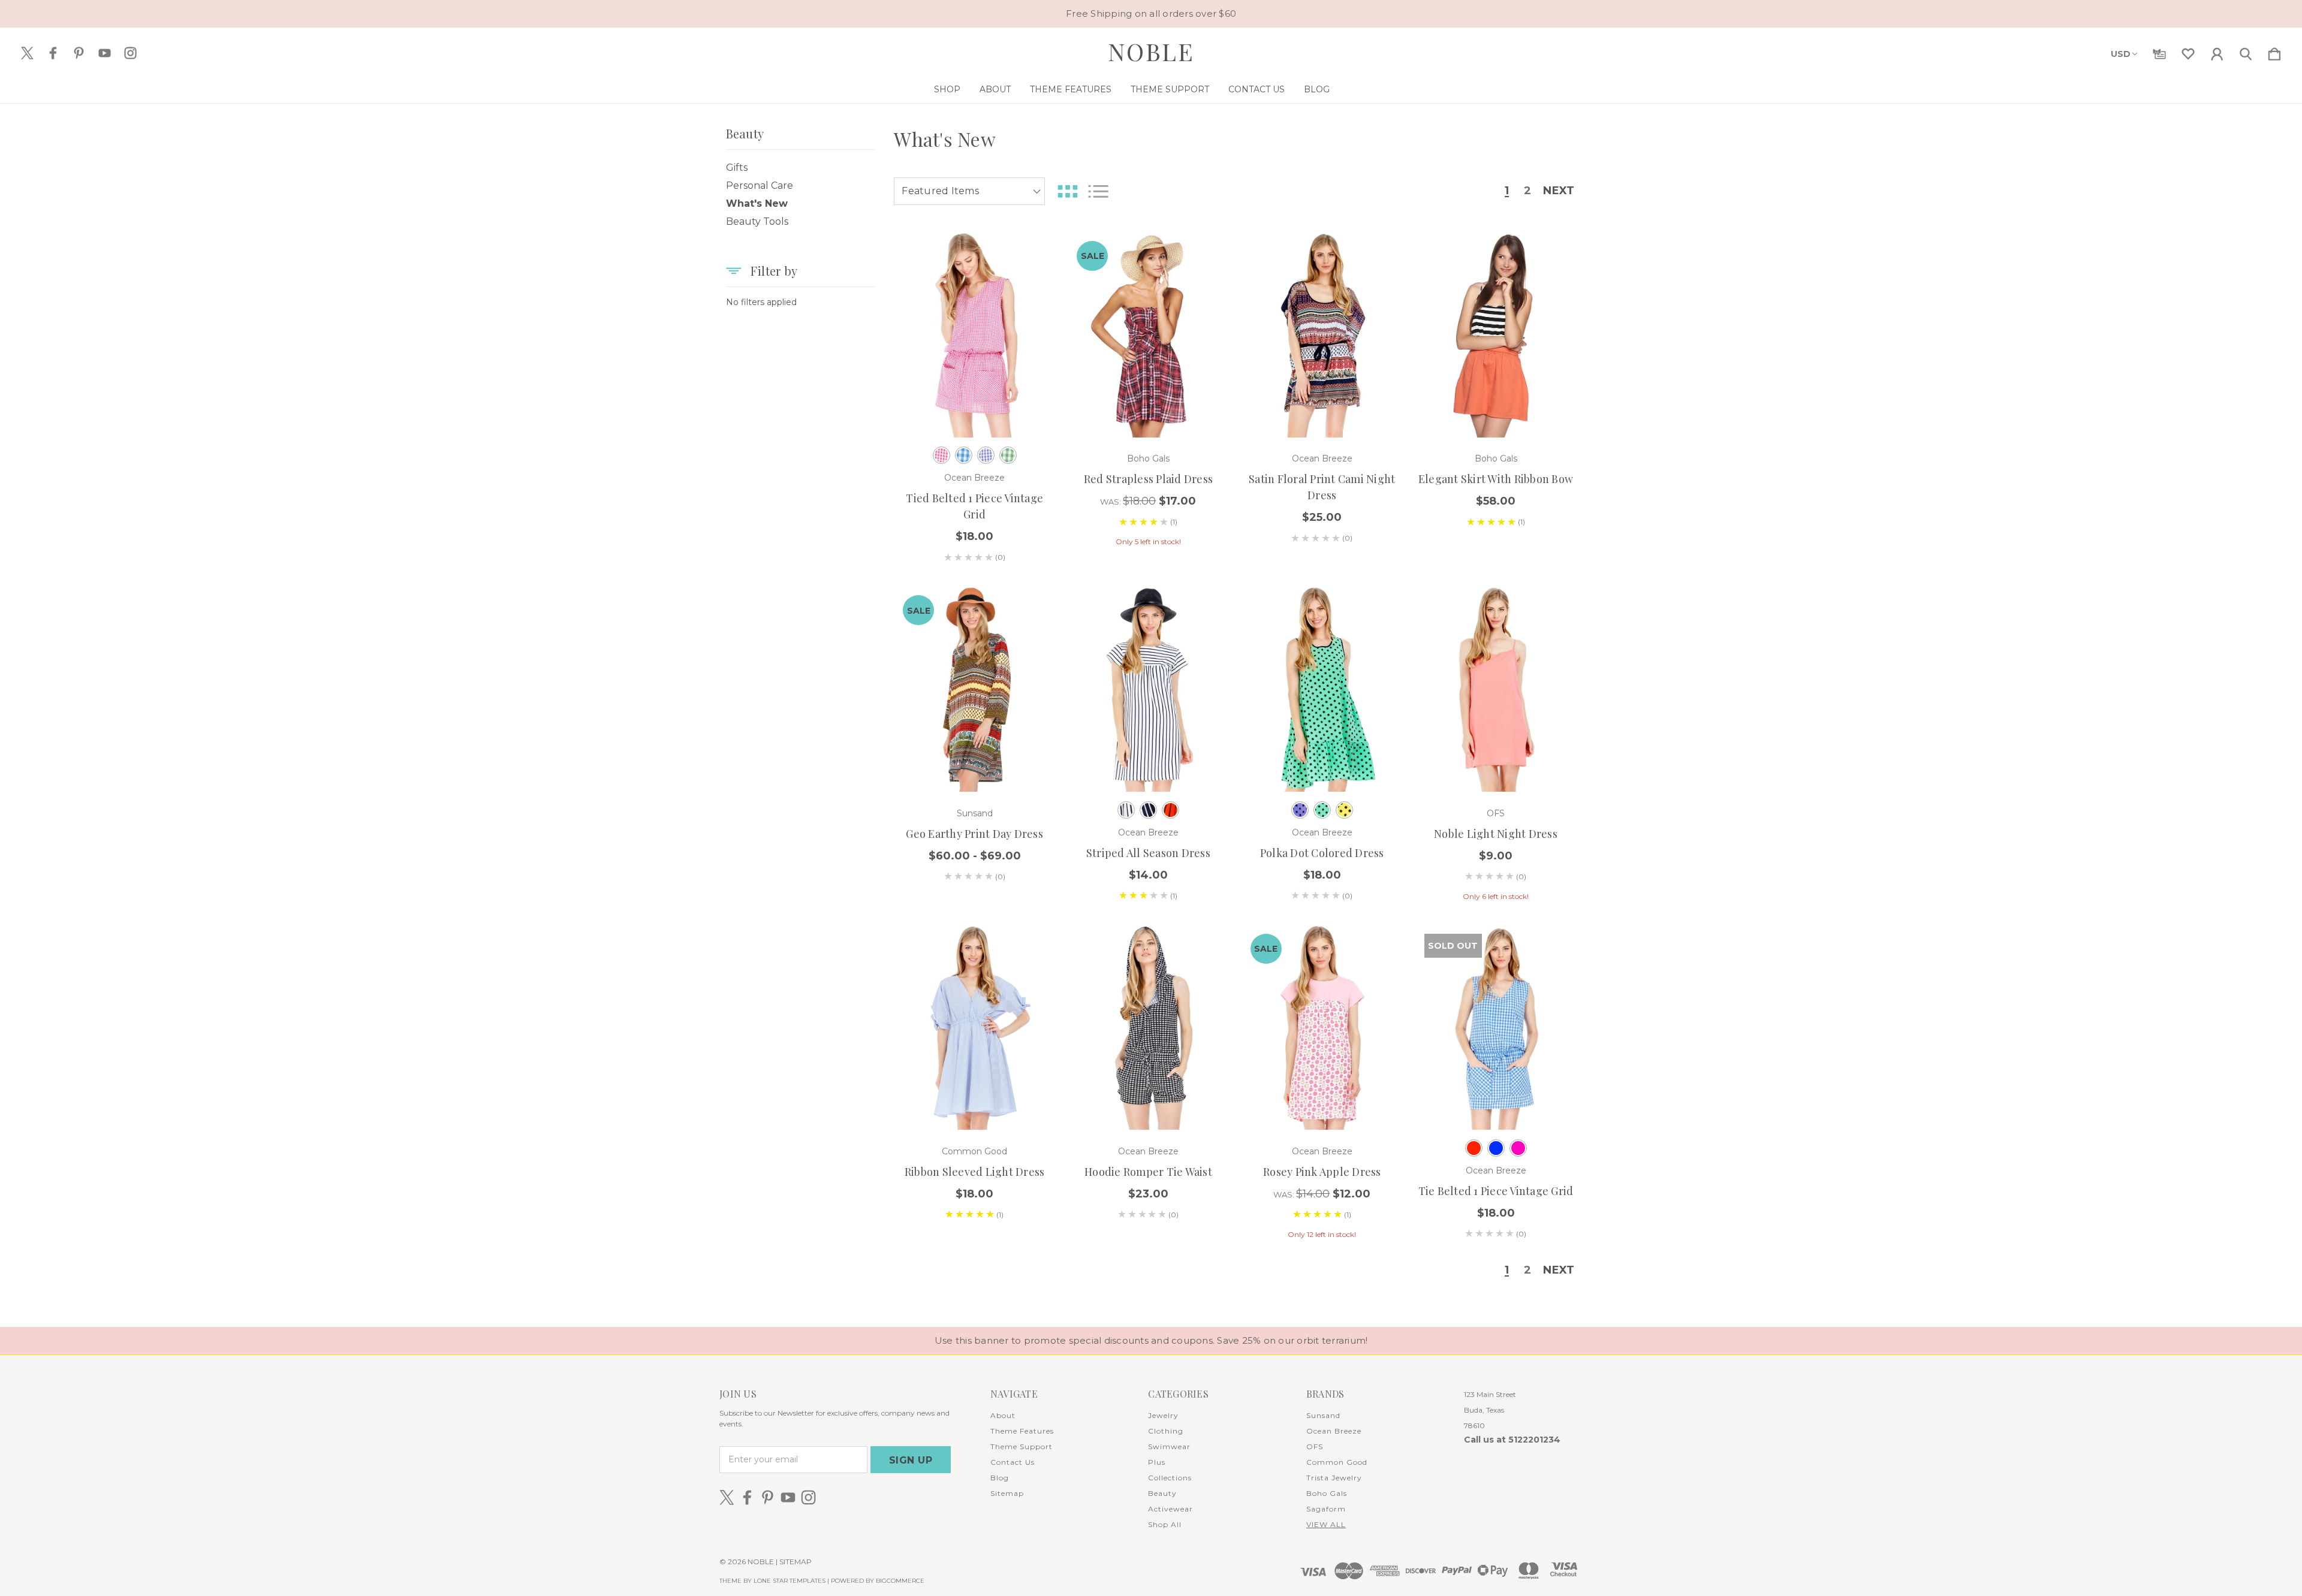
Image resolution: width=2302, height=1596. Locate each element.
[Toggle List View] (1098, 191)
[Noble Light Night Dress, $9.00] (1496, 689)
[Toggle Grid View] (1068, 191)
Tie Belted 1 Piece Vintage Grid (1496, 1191)
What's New (757, 203)
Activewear (1170, 1509)
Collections (1170, 1478)
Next (1559, 191)
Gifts (737, 168)
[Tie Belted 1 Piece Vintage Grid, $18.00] (1496, 1028)
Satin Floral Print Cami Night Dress (1322, 487)
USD (2121, 54)
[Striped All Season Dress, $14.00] (1148, 689)
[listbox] (969, 191)
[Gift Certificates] (2159, 52)
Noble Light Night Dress (1496, 834)
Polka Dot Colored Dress (1322, 853)
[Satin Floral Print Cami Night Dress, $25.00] (1322, 335)
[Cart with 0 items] (2274, 52)
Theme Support (1170, 89)
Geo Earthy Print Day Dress (974, 834)
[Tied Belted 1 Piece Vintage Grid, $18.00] (974, 335)
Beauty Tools (757, 221)
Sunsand (1323, 1415)
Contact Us (1257, 89)
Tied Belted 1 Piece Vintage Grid (974, 506)
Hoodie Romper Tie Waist (1148, 1172)
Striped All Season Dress (1148, 853)
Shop (947, 89)
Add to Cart (1149, 404)
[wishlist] (2188, 52)
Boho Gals (1327, 1493)
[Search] (2246, 52)
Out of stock (1496, 1097)
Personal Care (760, 185)
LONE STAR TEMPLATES (790, 1581)
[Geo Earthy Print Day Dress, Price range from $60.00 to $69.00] (974, 689)
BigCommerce (900, 1581)
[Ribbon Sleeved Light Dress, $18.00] (974, 1028)
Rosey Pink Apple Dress (1322, 1172)
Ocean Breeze (1334, 1431)
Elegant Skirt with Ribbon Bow (1496, 479)
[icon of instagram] (130, 53)
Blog (1317, 89)
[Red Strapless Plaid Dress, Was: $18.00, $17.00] (1148, 335)
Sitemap (1007, 1493)
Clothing (1166, 1431)
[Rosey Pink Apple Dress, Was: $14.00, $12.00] (1322, 1028)
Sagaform (1326, 1509)
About (995, 89)
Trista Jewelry (1334, 1478)
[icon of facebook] (53, 53)
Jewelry (1163, 1415)
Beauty (1162, 1493)
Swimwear (1169, 1446)
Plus (1157, 1462)
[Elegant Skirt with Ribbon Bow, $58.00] (1496, 335)
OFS (1315, 1446)
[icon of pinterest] (79, 53)
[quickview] (1031, 319)
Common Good (1337, 1462)
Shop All (1165, 1524)
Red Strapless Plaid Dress (1148, 479)
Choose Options (974, 404)
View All (1326, 1524)
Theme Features (1071, 89)
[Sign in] (2217, 52)
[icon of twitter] (27, 53)
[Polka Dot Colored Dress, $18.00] (1322, 689)
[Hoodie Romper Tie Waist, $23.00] (1148, 1028)
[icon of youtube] (105, 53)
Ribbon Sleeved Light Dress (975, 1172)
